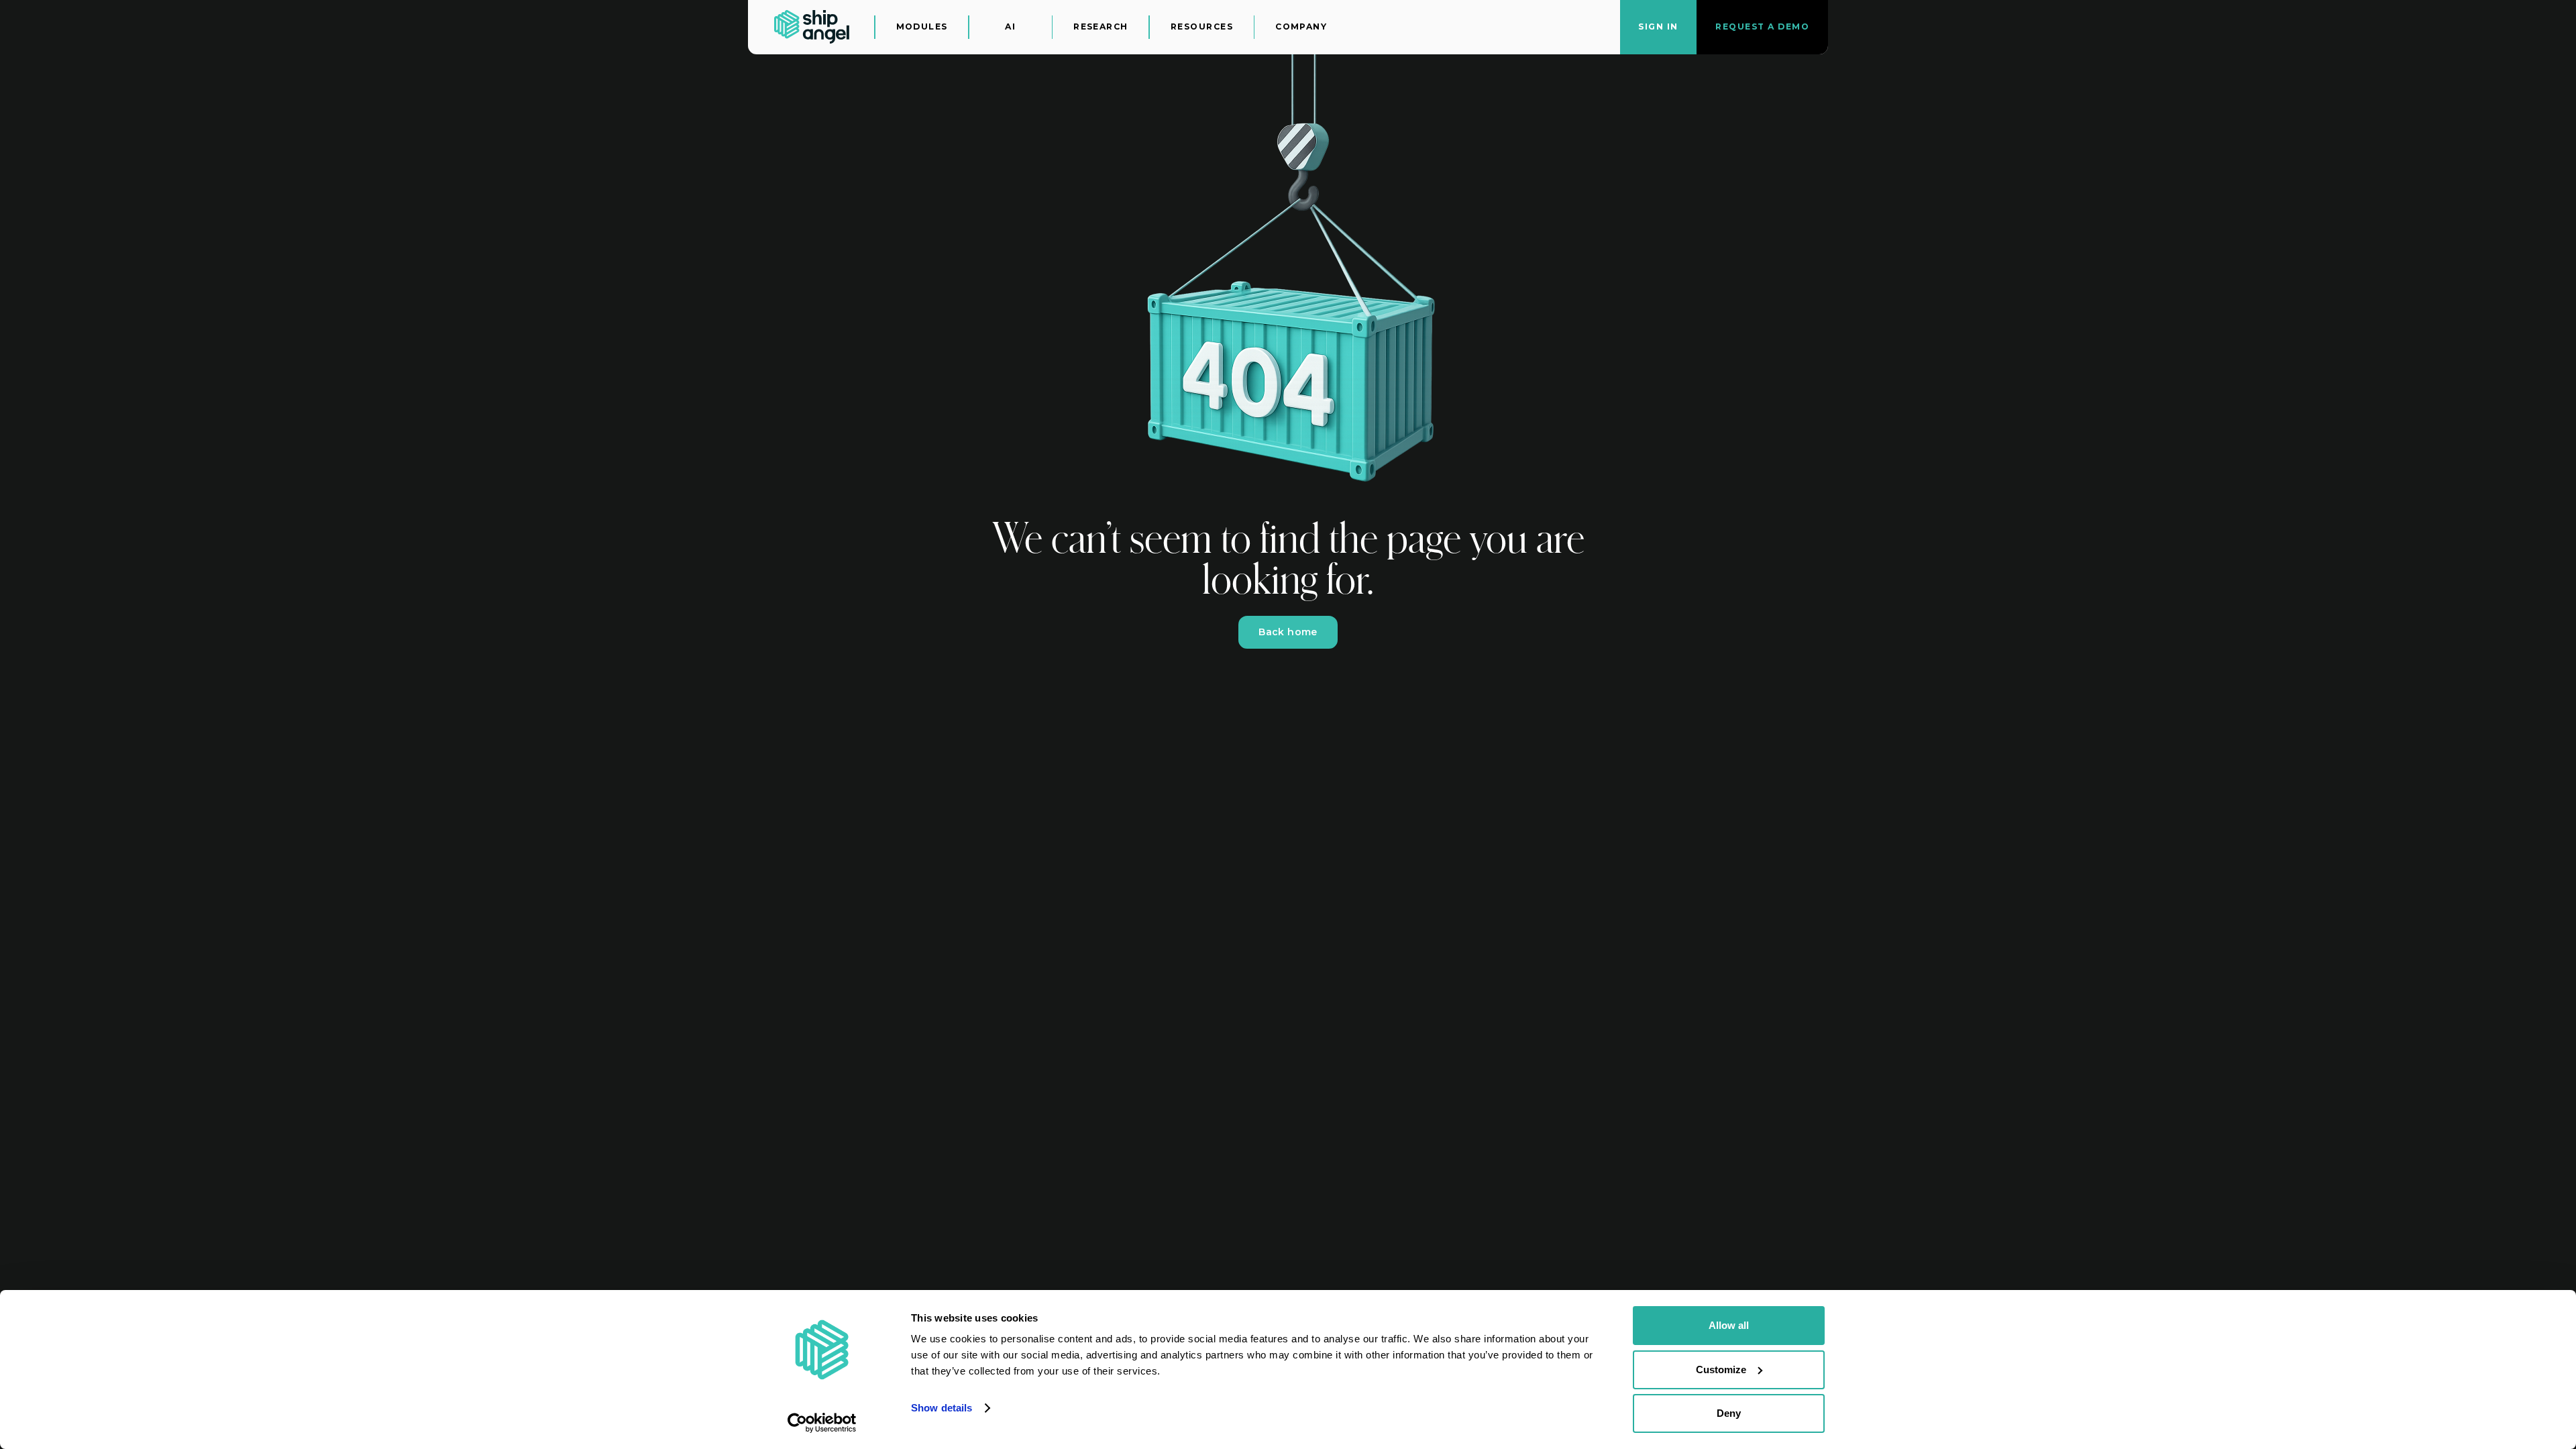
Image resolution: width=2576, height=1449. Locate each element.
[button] (922, 27)
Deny (1729, 1413)
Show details (942, 1408)
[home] (812, 27)
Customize (1721, 1370)
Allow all (1729, 1325)
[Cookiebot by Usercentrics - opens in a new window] (822, 1423)
